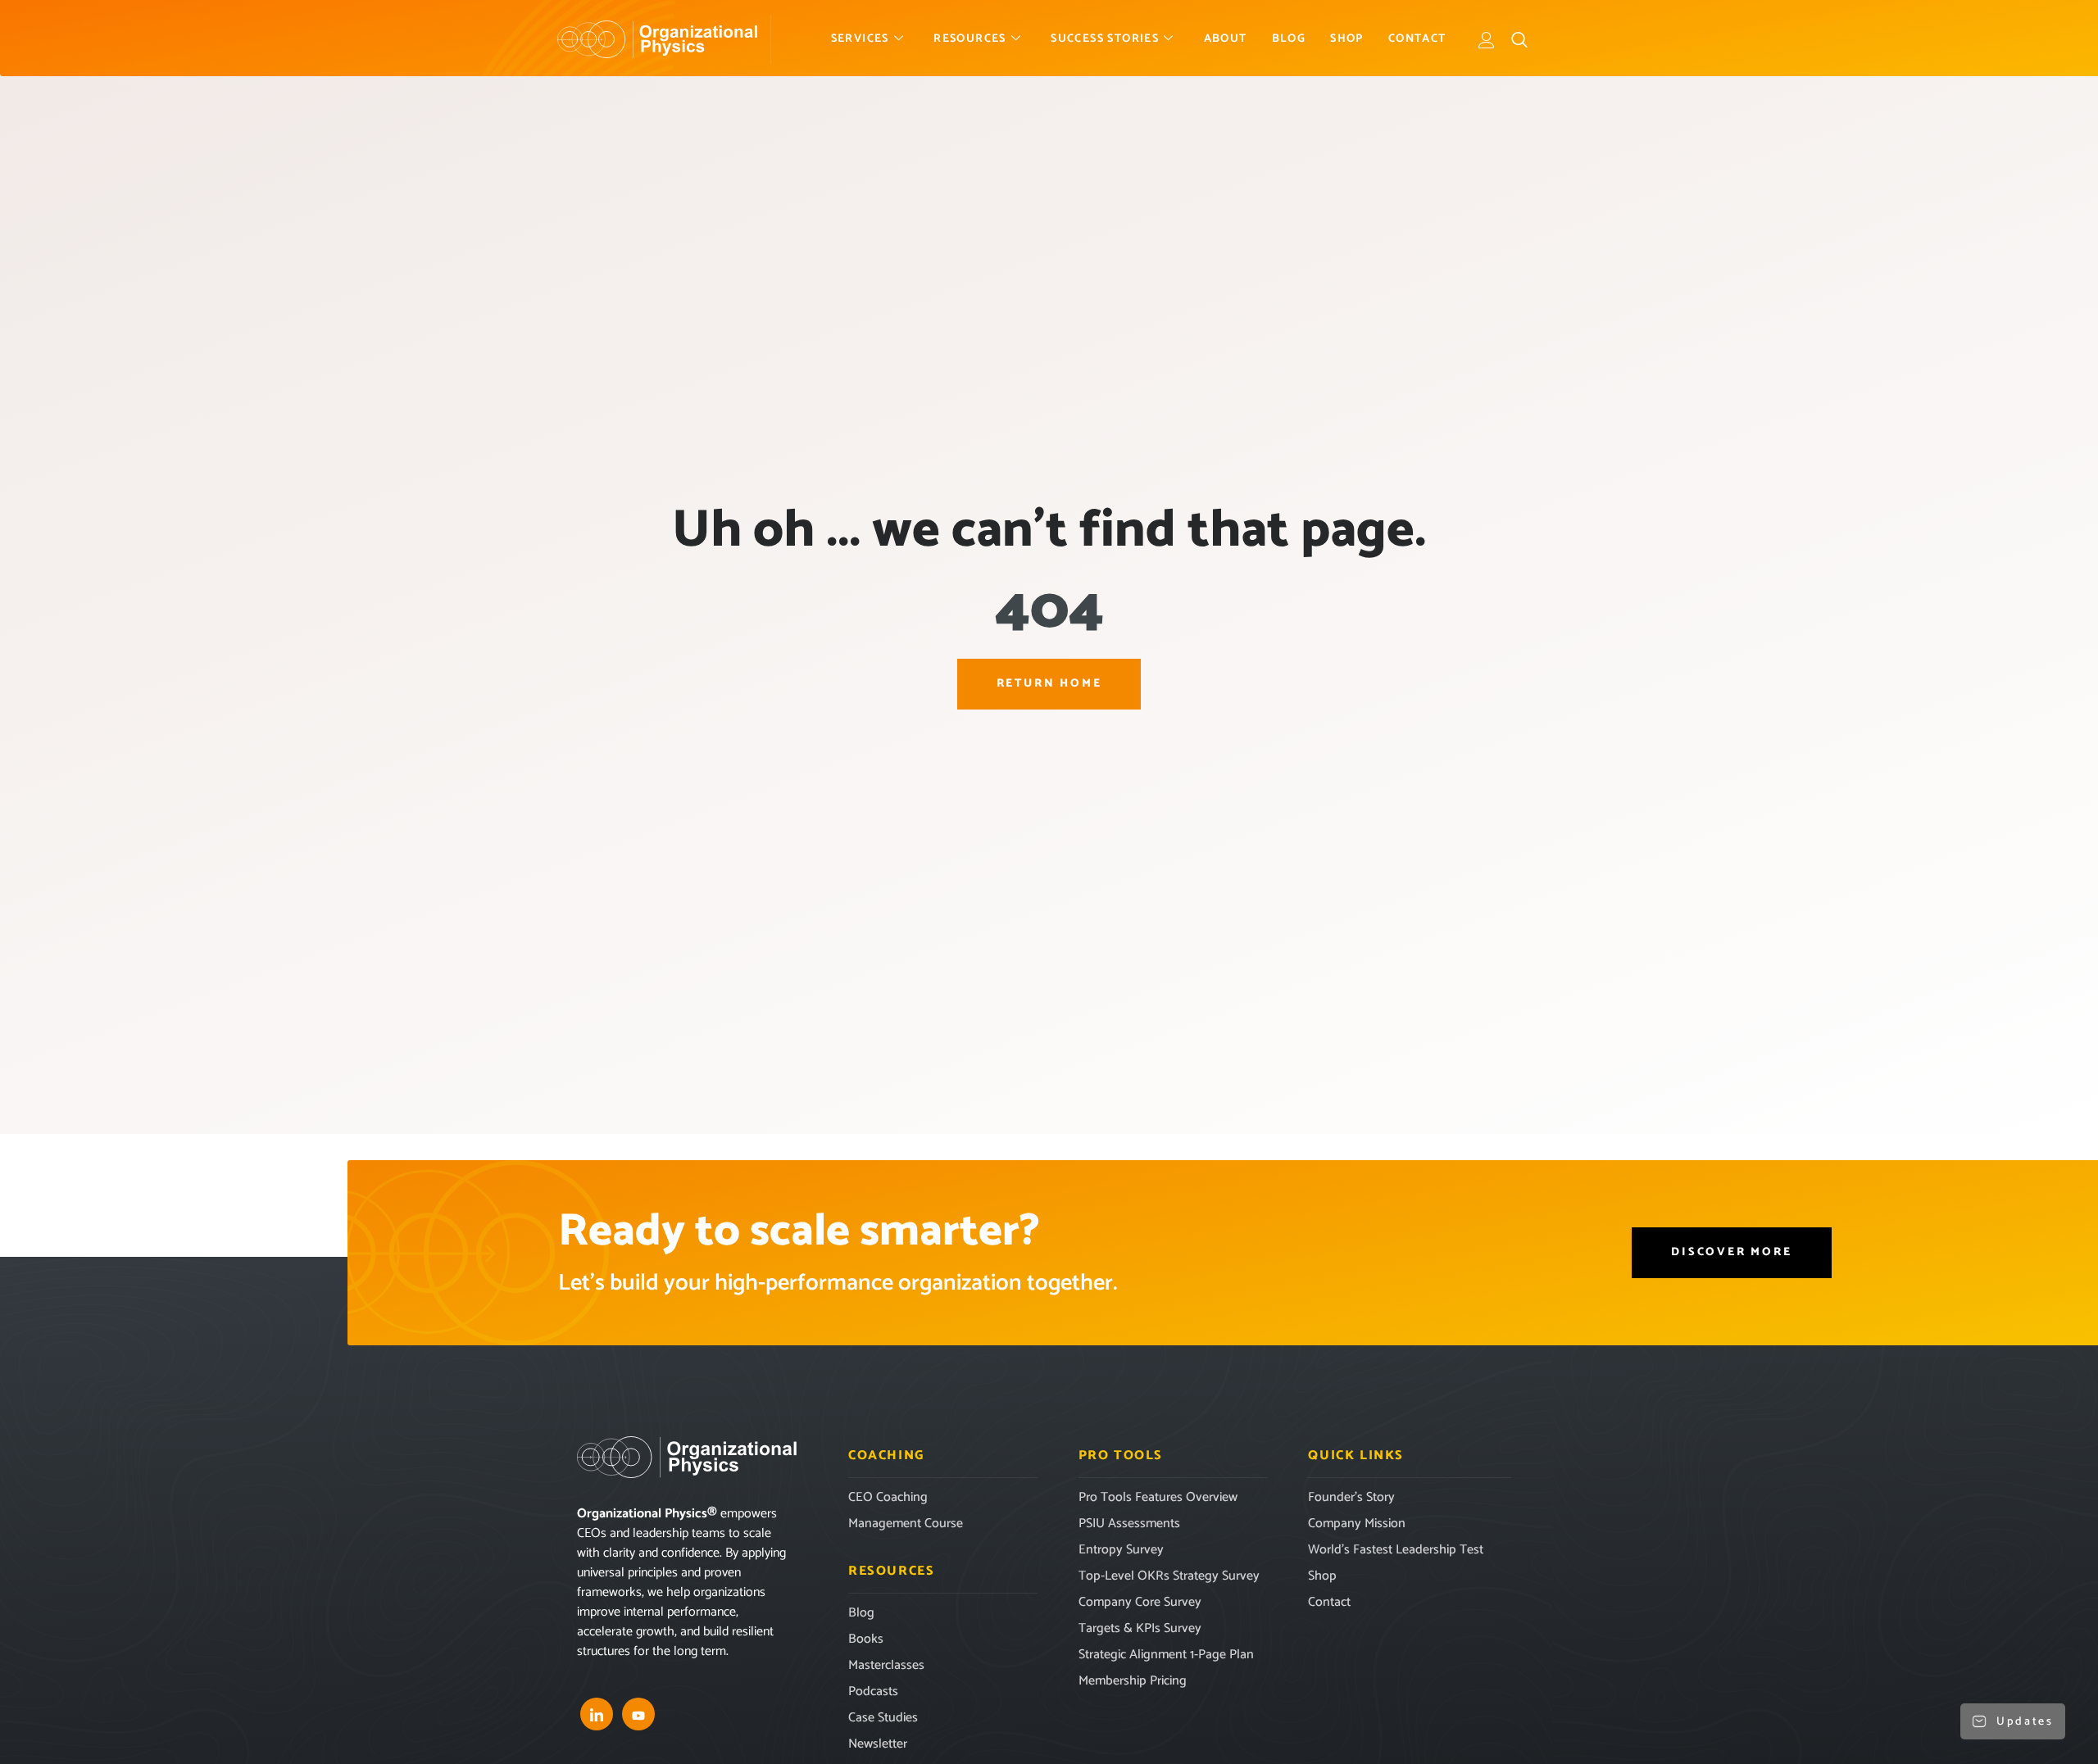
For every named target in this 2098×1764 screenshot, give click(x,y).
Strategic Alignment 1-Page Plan (1166, 1655)
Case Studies (883, 1718)
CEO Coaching (888, 1497)
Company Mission (1357, 1524)
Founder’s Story (1351, 1497)
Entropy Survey (1121, 1550)
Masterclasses (886, 1665)
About (1226, 39)
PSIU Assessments (1129, 1524)
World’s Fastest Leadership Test (1396, 1550)
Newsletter (878, 1744)
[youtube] (638, 1714)
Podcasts (873, 1691)
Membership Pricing (1133, 1681)
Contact (1417, 39)
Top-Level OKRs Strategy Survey (1169, 1576)
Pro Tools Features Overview (1158, 1497)
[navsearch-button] (1519, 39)
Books (866, 1639)
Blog (1289, 39)
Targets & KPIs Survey (1140, 1628)
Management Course (906, 1524)
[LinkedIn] (597, 1714)
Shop (1347, 39)
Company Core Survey (1140, 1602)
